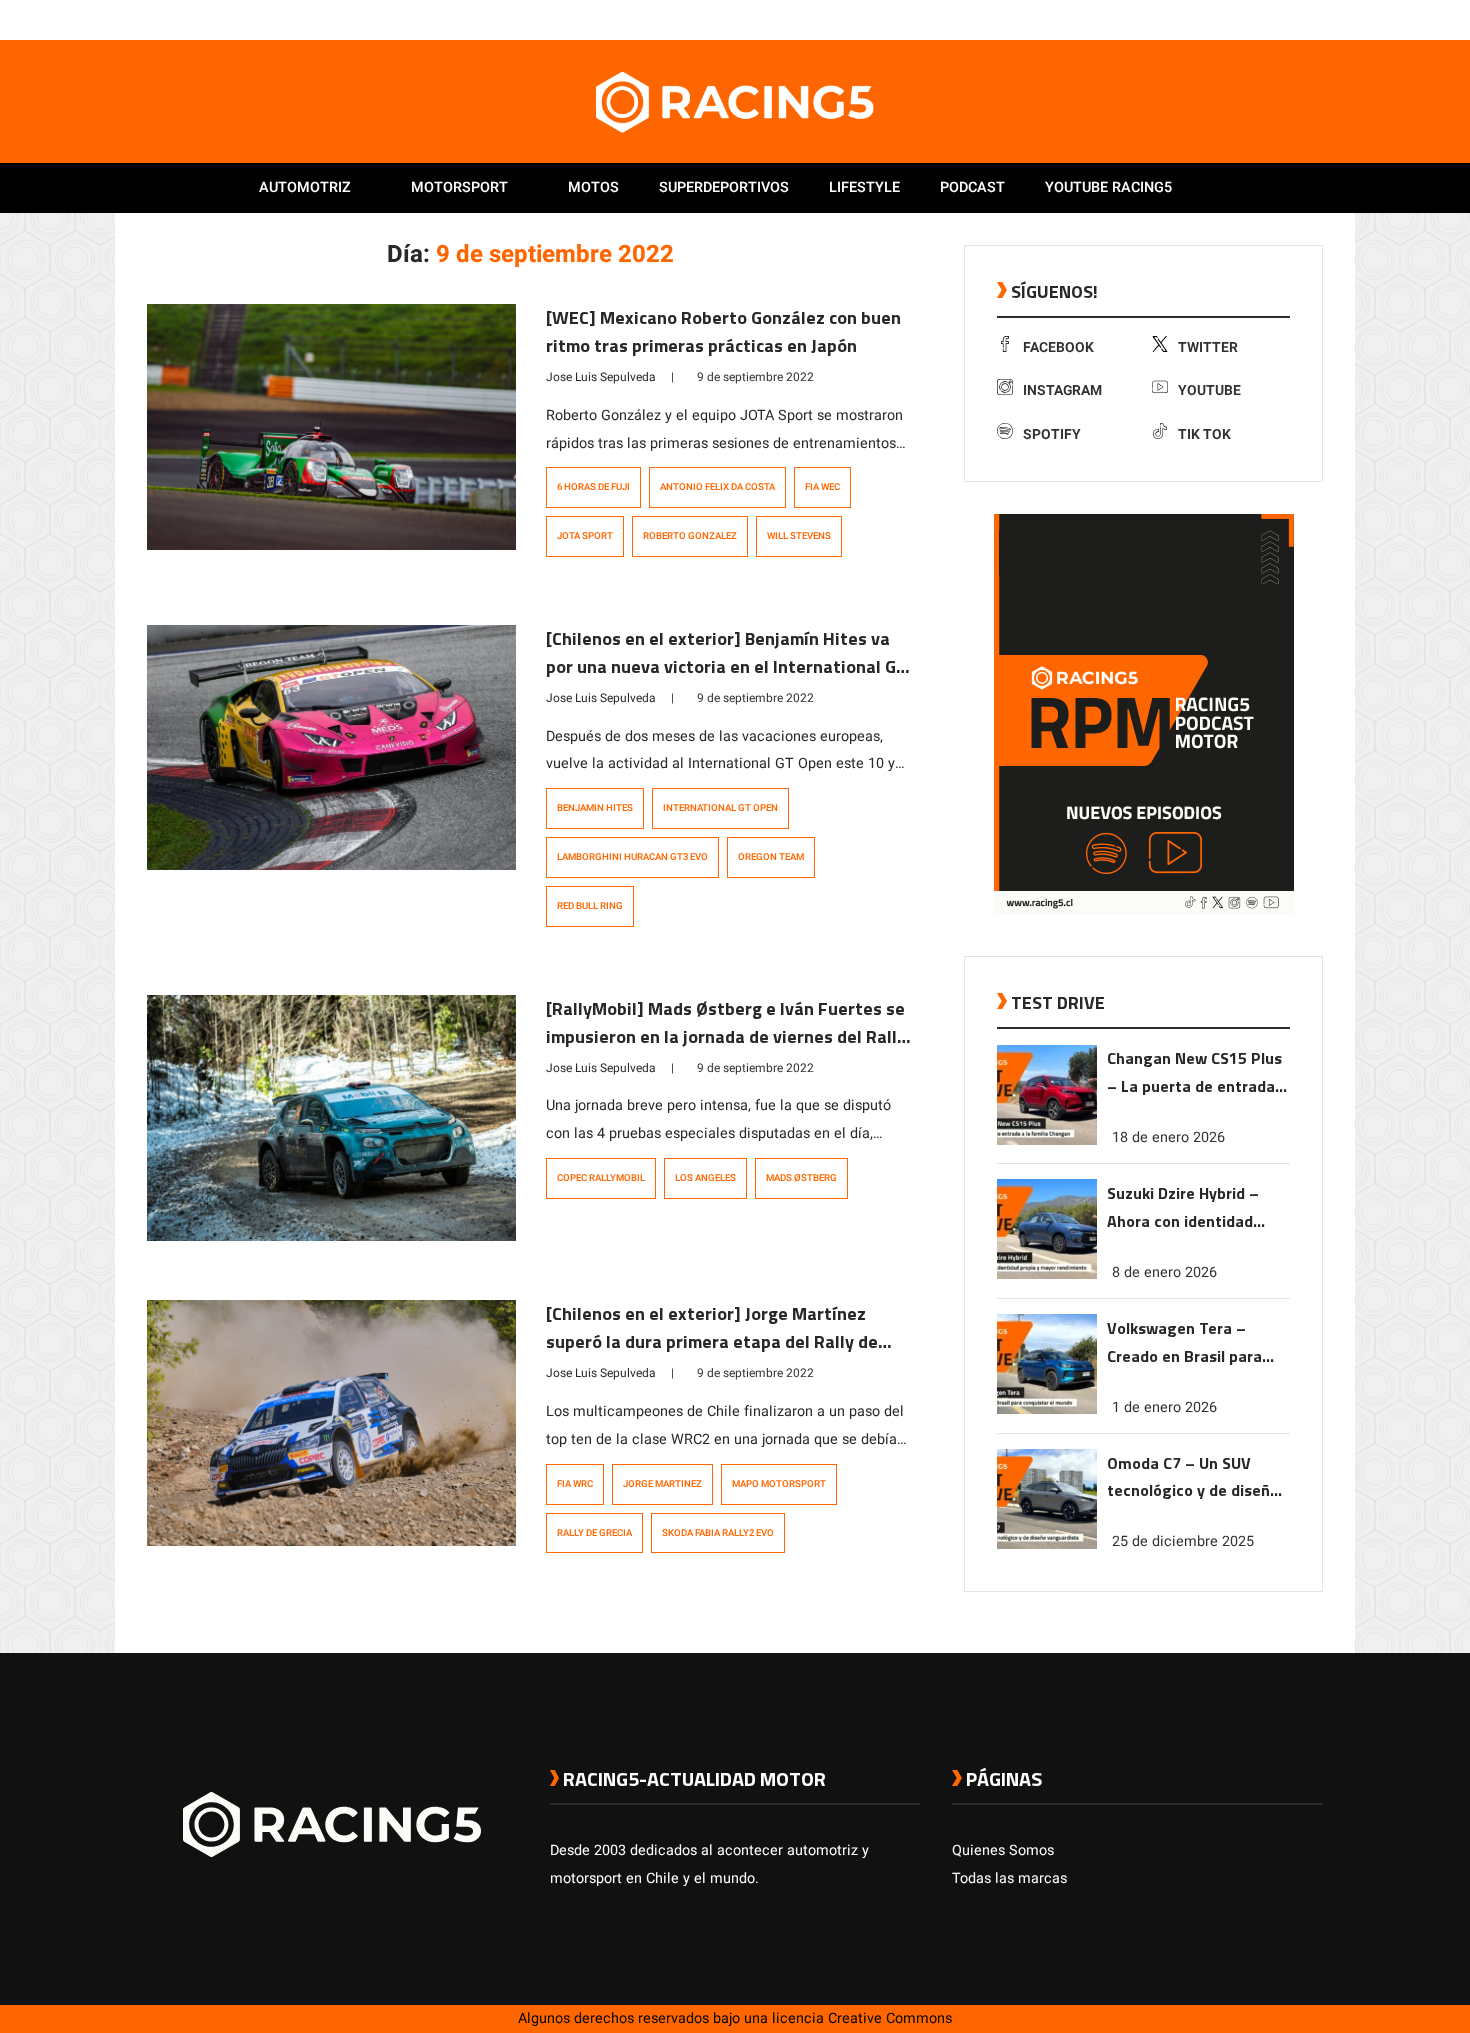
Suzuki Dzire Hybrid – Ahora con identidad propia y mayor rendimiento (1183, 1207)
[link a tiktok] (1313, 19)
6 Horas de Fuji (593, 487)
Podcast (972, 187)
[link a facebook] (1213, 19)
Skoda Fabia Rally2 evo (718, 1533)
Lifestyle (864, 187)
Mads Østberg (801, 1178)
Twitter (1208, 347)
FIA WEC (822, 487)
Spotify (1052, 434)
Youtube (1209, 390)
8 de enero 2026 (1164, 1271)
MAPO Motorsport (779, 1484)
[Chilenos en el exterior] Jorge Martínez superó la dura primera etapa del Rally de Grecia (712, 1341)
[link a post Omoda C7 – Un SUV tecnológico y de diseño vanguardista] (1047, 1544)
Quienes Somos (1003, 1850)
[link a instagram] (1253, 19)
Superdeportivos (724, 187)
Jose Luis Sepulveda (601, 377)
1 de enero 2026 (1164, 1406)
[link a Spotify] (1293, 19)
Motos (593, 187)
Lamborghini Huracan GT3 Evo (632, 857)
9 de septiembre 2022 (755, 377)
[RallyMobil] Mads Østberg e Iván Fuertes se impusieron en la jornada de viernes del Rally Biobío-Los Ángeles (726, 1036)
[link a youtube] (1273, 19)
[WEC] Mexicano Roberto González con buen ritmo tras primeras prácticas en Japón (723, 331)
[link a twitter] (1233, 19)
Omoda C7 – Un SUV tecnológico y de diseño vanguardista (1193, 1477)
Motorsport (459, 187)
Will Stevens (799, 536)
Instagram (1062, 390)
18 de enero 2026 (1168, 1136)
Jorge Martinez (662, 1484)
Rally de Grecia (594, 1533)
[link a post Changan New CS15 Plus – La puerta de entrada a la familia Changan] (1047, 1140)
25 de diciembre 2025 (1183, 1541)
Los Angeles (705, 1178)
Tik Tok (1204, 434)
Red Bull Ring (590, 906)
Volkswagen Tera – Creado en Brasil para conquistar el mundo (1184, 1342)
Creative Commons (890, 2018)
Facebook (1058, 347)
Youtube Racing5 (1108, 187)
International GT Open (720, 808)
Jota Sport (585, 536)
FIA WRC (575, 1484)
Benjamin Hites (595, 808)
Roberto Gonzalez (690, 536)
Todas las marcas (1009, 1878)
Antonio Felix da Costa (717, 487)
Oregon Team (771, 857)
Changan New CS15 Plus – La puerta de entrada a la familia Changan (1197, 1073)
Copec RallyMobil (601, 1178)
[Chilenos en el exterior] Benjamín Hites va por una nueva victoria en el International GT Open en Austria (726, 666)
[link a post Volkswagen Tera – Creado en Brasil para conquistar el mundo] (1047, 1409)
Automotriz (305, 187)
